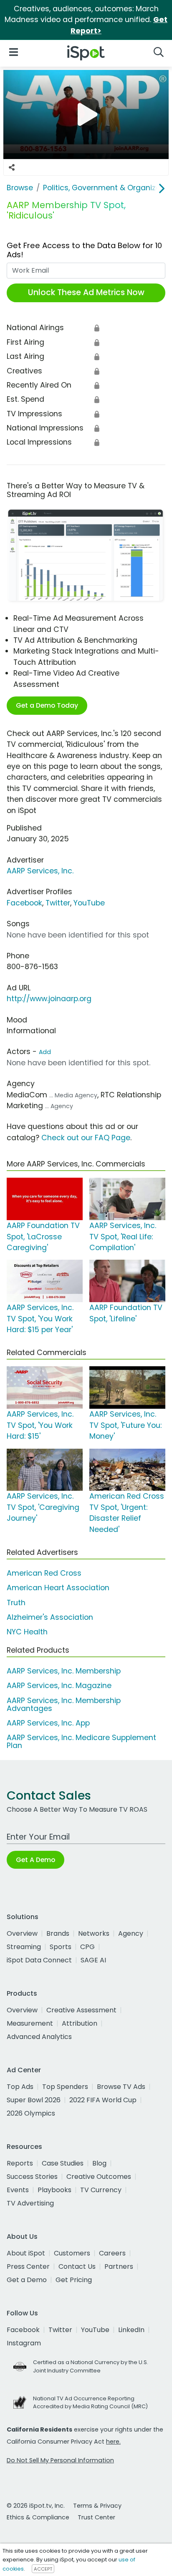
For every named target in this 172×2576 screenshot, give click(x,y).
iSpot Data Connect (39, 1960)
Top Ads (20, 2087)
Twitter (58, 903)
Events (18, 2190)
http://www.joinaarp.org (49, 999)
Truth (16, 1603)
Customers (72, 2253)
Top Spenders (65, 2087)
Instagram (24, 2343)
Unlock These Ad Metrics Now (86, 292)
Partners (119, 2266)
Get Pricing (74, 2280)
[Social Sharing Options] (12, 167)
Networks (94, 1933)
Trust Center (96, 2517)
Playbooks (54, 2190)
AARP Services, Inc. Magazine (59, 1686)
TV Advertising (30, 2203)
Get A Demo (35, 1860)
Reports (20, 2163)
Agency (131, 1933)
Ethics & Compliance (38, 2517)
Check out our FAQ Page (86, 1138)
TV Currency (101, 2190)
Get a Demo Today (47, 705)
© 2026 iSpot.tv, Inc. (36, 2506)
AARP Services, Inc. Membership (64, 1671)
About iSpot (26, 2253)
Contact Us (77, 2266)
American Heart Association (58, 1588)
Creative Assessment (81, 2010)
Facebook (24, 903)
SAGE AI (93, 1960)
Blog (99, 2163)
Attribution (80, 2023)
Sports (61, 1947)
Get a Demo (27, 2280)
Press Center (28, 2266)
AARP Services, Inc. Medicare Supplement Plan (81, 1742)
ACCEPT (43, 2569)
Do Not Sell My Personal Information (60, 2460)
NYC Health (27, 1632)
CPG (87, 1947)
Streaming (24, 1947)
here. (113, 2442)
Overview (22, 1933)
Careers (112, 2253)
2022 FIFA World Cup (103, 2100)
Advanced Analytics (39, 2037)
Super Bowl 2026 (34, 2100)
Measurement (30, 2023)
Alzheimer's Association (50, 1617)
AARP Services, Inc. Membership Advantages (64, 1704)
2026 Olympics (31, 2113)
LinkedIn (131, 2330)
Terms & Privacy (97, 2506)
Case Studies (63, 2163)
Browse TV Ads (121, 2087)
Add (45, 1052)
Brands (58, 1933)
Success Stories (32, 2177)
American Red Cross (44, 1573)
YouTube (89, 903)
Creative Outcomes (99, 2177)
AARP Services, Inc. (40, 871)
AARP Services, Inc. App (48, 1723)
